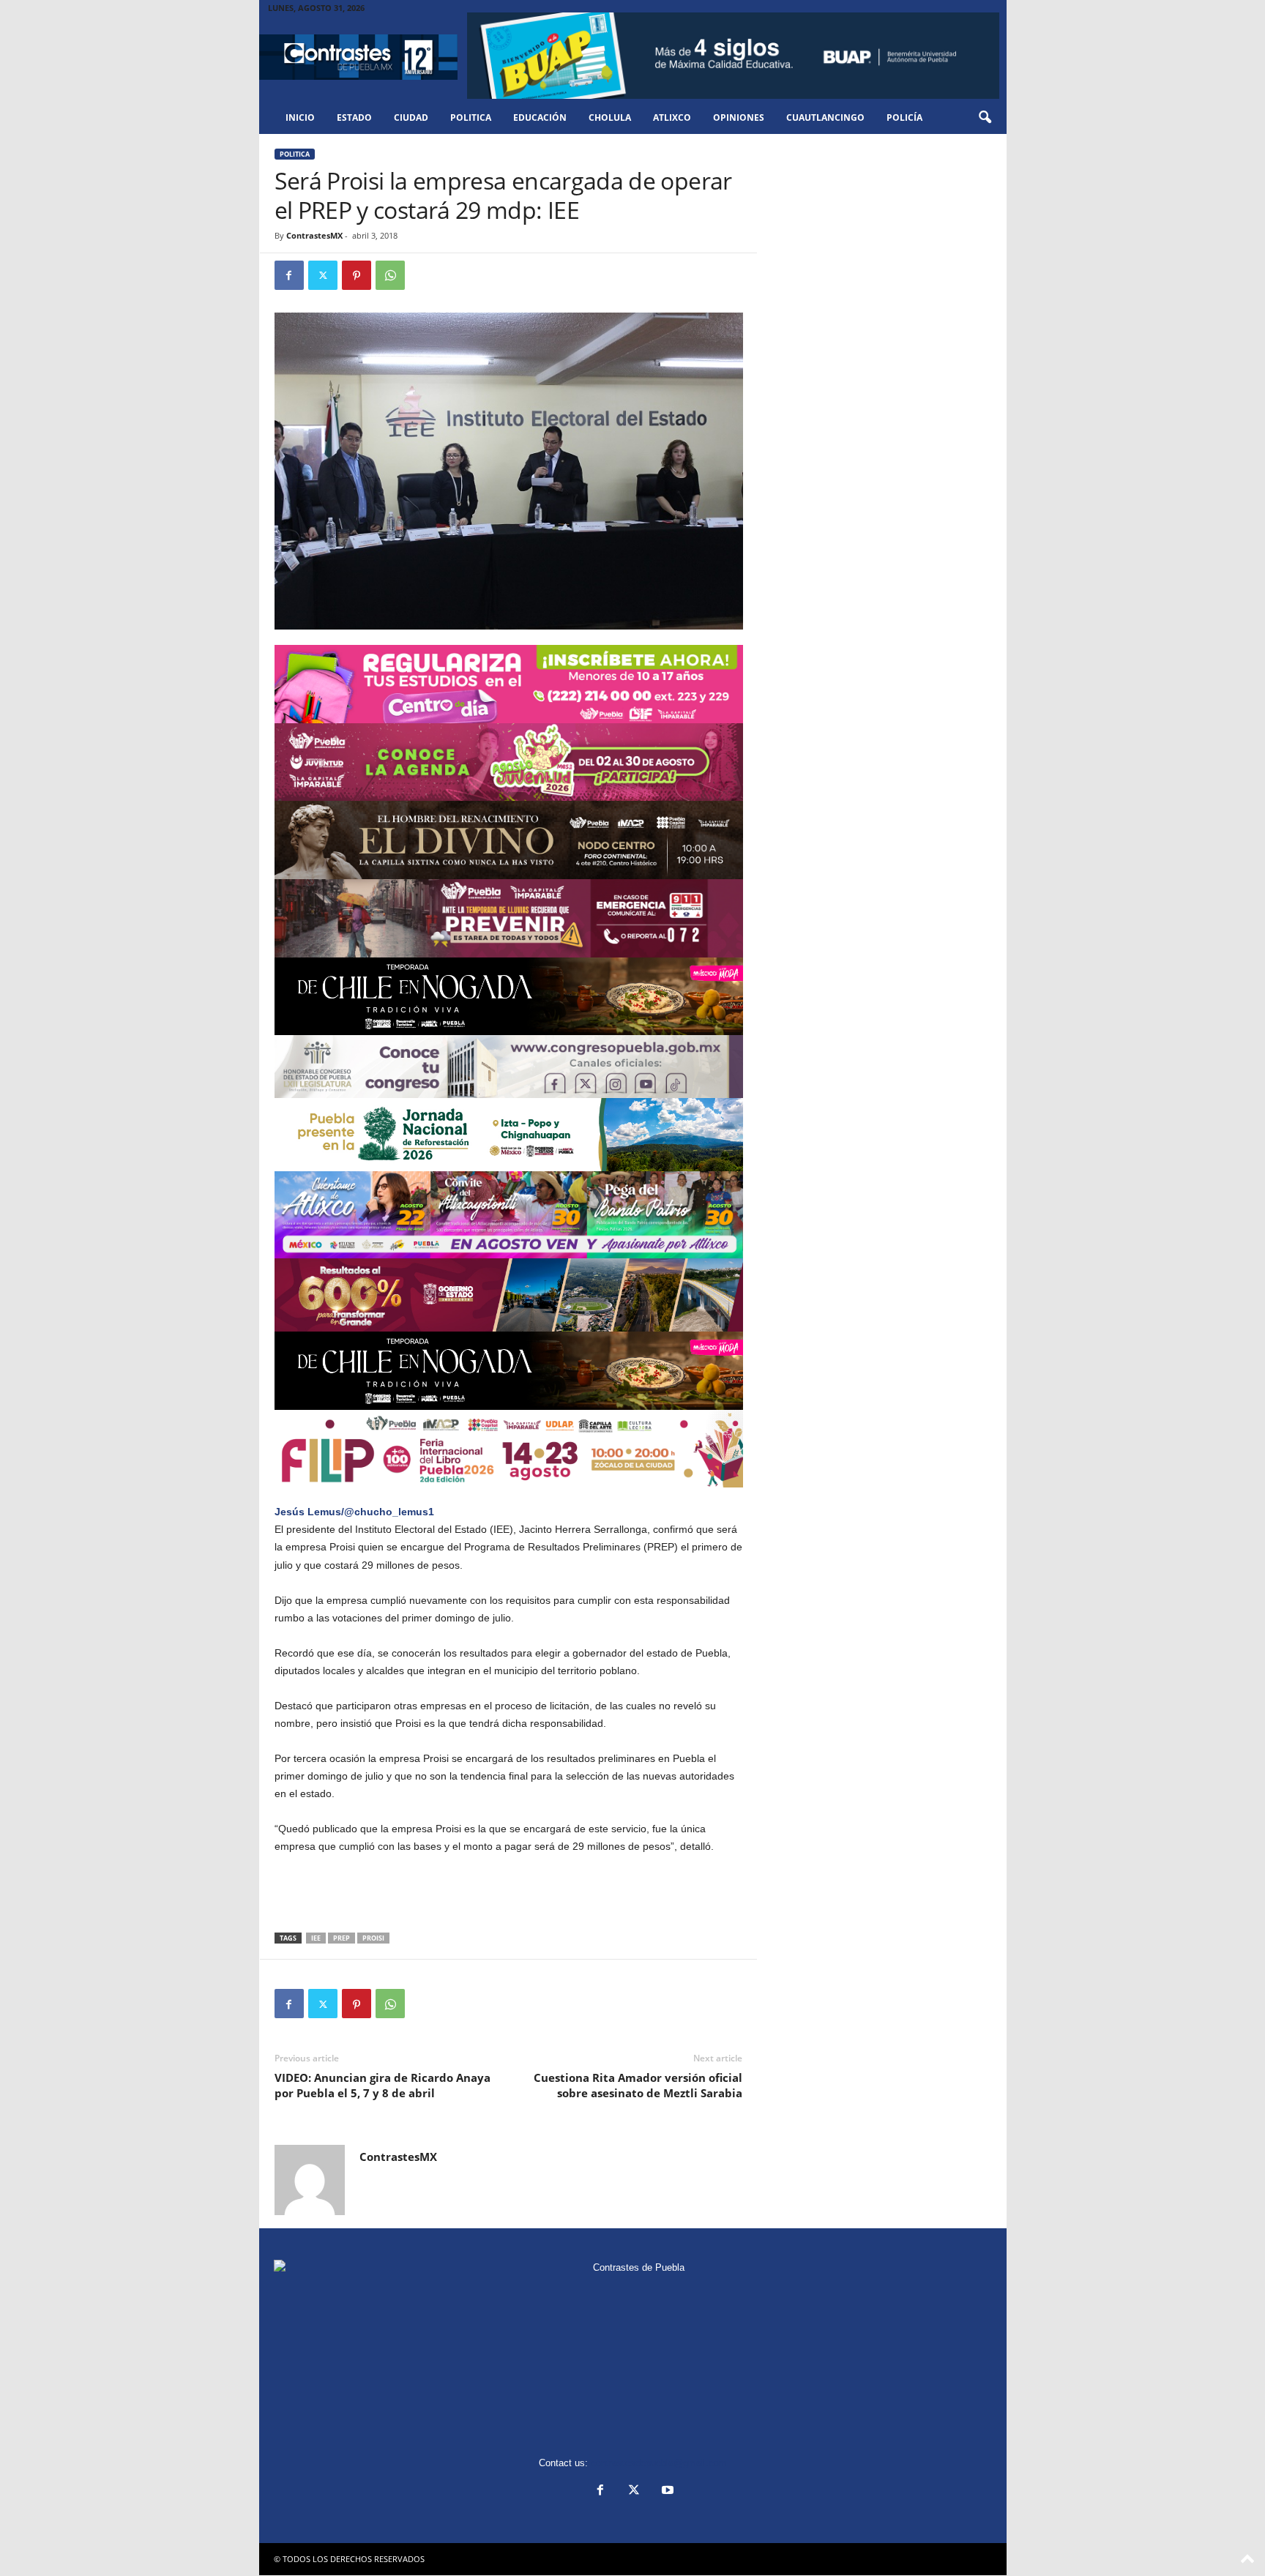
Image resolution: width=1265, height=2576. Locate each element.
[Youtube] (666, 2491)
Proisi (373, 1938)
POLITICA (471, 117)
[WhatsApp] (390, 275)
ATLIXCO (672, 117)
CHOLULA (610, 117)
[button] (985, 118)
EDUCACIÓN (540, 117)
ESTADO (354, 117)
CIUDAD (411, 117)
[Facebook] (289, 275)
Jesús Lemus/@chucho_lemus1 (354, 1512)
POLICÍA (904, 117)
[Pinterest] (357, 275)
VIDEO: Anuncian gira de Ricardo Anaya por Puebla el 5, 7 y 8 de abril (383, 2085)
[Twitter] (323, 275)
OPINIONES (739, 117)
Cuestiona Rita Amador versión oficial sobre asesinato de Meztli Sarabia (638, 2085)
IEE (316, 1938)
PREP (342, 1938)
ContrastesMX (314, 235)
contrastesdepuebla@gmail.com (659, 2463)
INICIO (300, 117)
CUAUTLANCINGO (825, 117)
